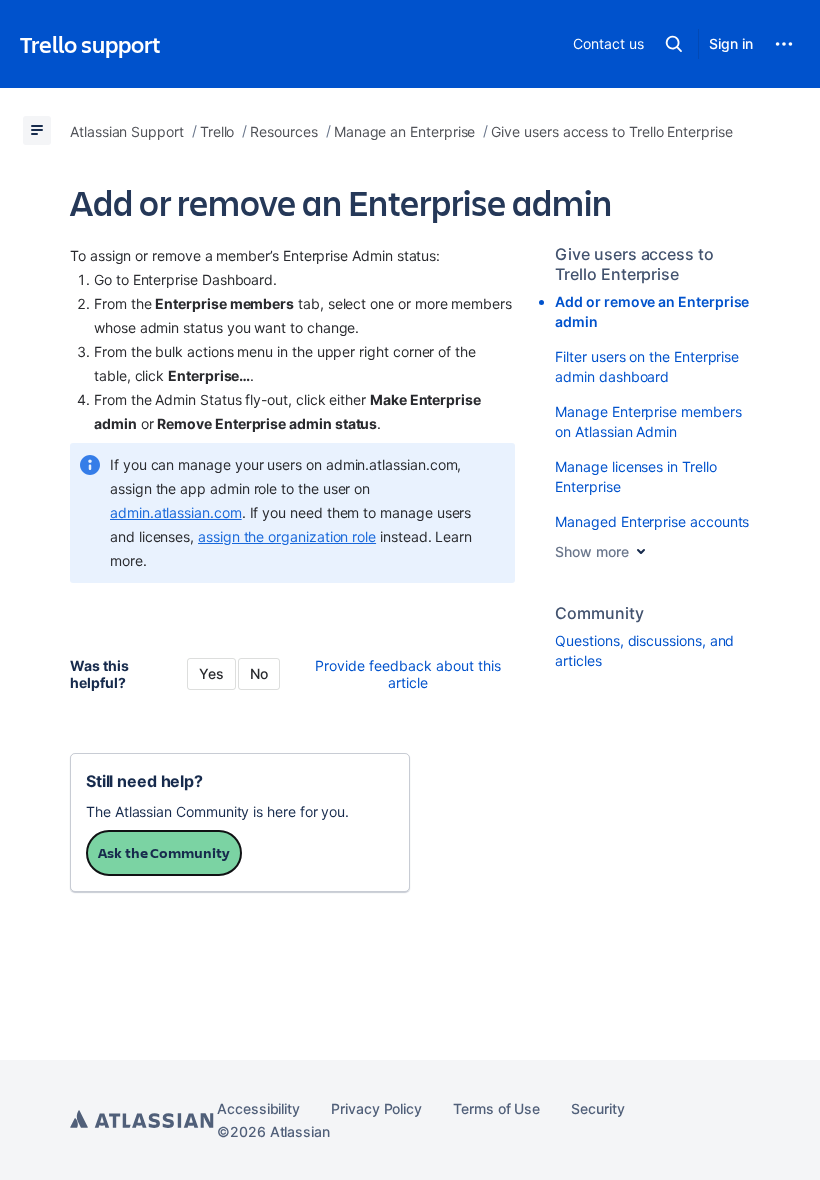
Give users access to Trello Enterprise (634, 264)
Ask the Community (164, 852)
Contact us (608, 43)
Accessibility (258, 1108)
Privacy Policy (376, 1108)
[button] (674, 44)
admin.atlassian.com (176, 512)
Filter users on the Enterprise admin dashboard (647, 366)
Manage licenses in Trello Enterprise (635, 476)
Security (597, 1108)
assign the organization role (287, 536)
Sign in (731, 43)
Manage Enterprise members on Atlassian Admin (648, 421)
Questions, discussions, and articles (644, 650)
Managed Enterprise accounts (652, 521)
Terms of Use (496, 1108)
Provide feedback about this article (408, 674)
